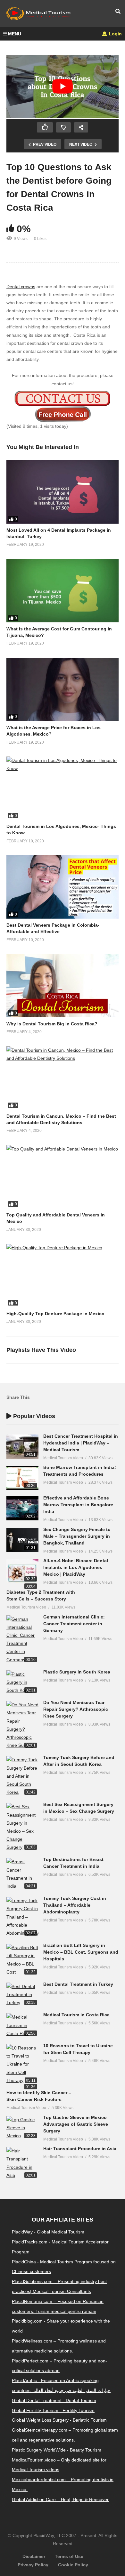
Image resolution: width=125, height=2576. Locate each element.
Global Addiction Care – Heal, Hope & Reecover (60, 2499)
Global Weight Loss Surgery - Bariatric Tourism (59, 2420)
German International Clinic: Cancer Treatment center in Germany (74, 1624)
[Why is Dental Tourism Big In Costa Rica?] (63, 986)
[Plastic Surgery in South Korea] (22, 1682)
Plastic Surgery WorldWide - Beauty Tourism (57, 2450)
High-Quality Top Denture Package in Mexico (55, 1314)
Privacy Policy (33, 2565)
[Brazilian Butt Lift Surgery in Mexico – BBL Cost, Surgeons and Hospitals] (22, 1960)
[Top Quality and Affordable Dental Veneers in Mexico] (63, 1177)
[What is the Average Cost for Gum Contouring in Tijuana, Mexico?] (63, 591)
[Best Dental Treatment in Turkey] (22, 1995)
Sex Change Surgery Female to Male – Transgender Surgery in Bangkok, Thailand (77, 1536)
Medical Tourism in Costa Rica (76, 2015)
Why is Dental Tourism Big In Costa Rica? (52, 1024)
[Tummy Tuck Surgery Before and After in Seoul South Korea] (22, 1776)
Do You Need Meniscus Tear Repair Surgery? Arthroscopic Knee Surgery (76, 1709)
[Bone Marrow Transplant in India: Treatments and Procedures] (22, 1478)
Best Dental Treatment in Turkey (78, 1984)
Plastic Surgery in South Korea (77, 1672)
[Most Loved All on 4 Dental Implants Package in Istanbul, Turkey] (63, 492)
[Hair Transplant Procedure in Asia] (22, 2163)
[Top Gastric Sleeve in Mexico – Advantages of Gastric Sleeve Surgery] (22, 2128)
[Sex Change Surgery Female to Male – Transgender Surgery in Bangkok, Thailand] (22, 1540)
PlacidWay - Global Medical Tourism (48, 2232)
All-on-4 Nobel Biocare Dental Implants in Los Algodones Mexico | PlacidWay (76, 1567)
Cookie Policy (73, 2565)
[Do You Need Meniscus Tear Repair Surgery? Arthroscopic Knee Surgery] (22, 1725)
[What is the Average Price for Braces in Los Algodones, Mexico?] (63, 689)
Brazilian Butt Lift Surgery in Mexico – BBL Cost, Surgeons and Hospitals (81, 1952)
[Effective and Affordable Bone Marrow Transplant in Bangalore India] (22, 1508)
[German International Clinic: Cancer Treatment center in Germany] (22, 1640)
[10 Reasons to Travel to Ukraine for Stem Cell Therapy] (22, 2064)
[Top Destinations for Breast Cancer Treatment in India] (22, 1874)
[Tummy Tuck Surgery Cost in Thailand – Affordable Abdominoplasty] (22, 1917)
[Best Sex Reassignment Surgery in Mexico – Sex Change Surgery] (22, 1827)
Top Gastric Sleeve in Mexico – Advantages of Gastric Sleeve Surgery (77, 2124)
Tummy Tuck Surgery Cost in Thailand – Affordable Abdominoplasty (75, 1905)
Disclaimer (34, 2556)
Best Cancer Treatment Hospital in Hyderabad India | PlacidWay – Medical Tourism (81, 1443)
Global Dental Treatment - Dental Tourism (54, 2400)
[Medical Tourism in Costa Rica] (22, 2025)
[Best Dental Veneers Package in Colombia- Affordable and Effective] (63, 887)
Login (115, 34)
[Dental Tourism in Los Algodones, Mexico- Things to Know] (63, 788)
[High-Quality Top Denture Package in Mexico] (63, 1275)
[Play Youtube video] (63, 87)
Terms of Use (69, 2556)
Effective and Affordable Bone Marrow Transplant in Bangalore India (78, 1505)
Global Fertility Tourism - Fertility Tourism (53, 2410)
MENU (15, 34)
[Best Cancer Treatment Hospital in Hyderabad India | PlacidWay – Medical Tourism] (22, 1447)
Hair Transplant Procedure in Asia (80, 2149)
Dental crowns (21, 287)
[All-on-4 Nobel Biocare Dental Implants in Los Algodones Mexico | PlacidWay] (22, 1571)
